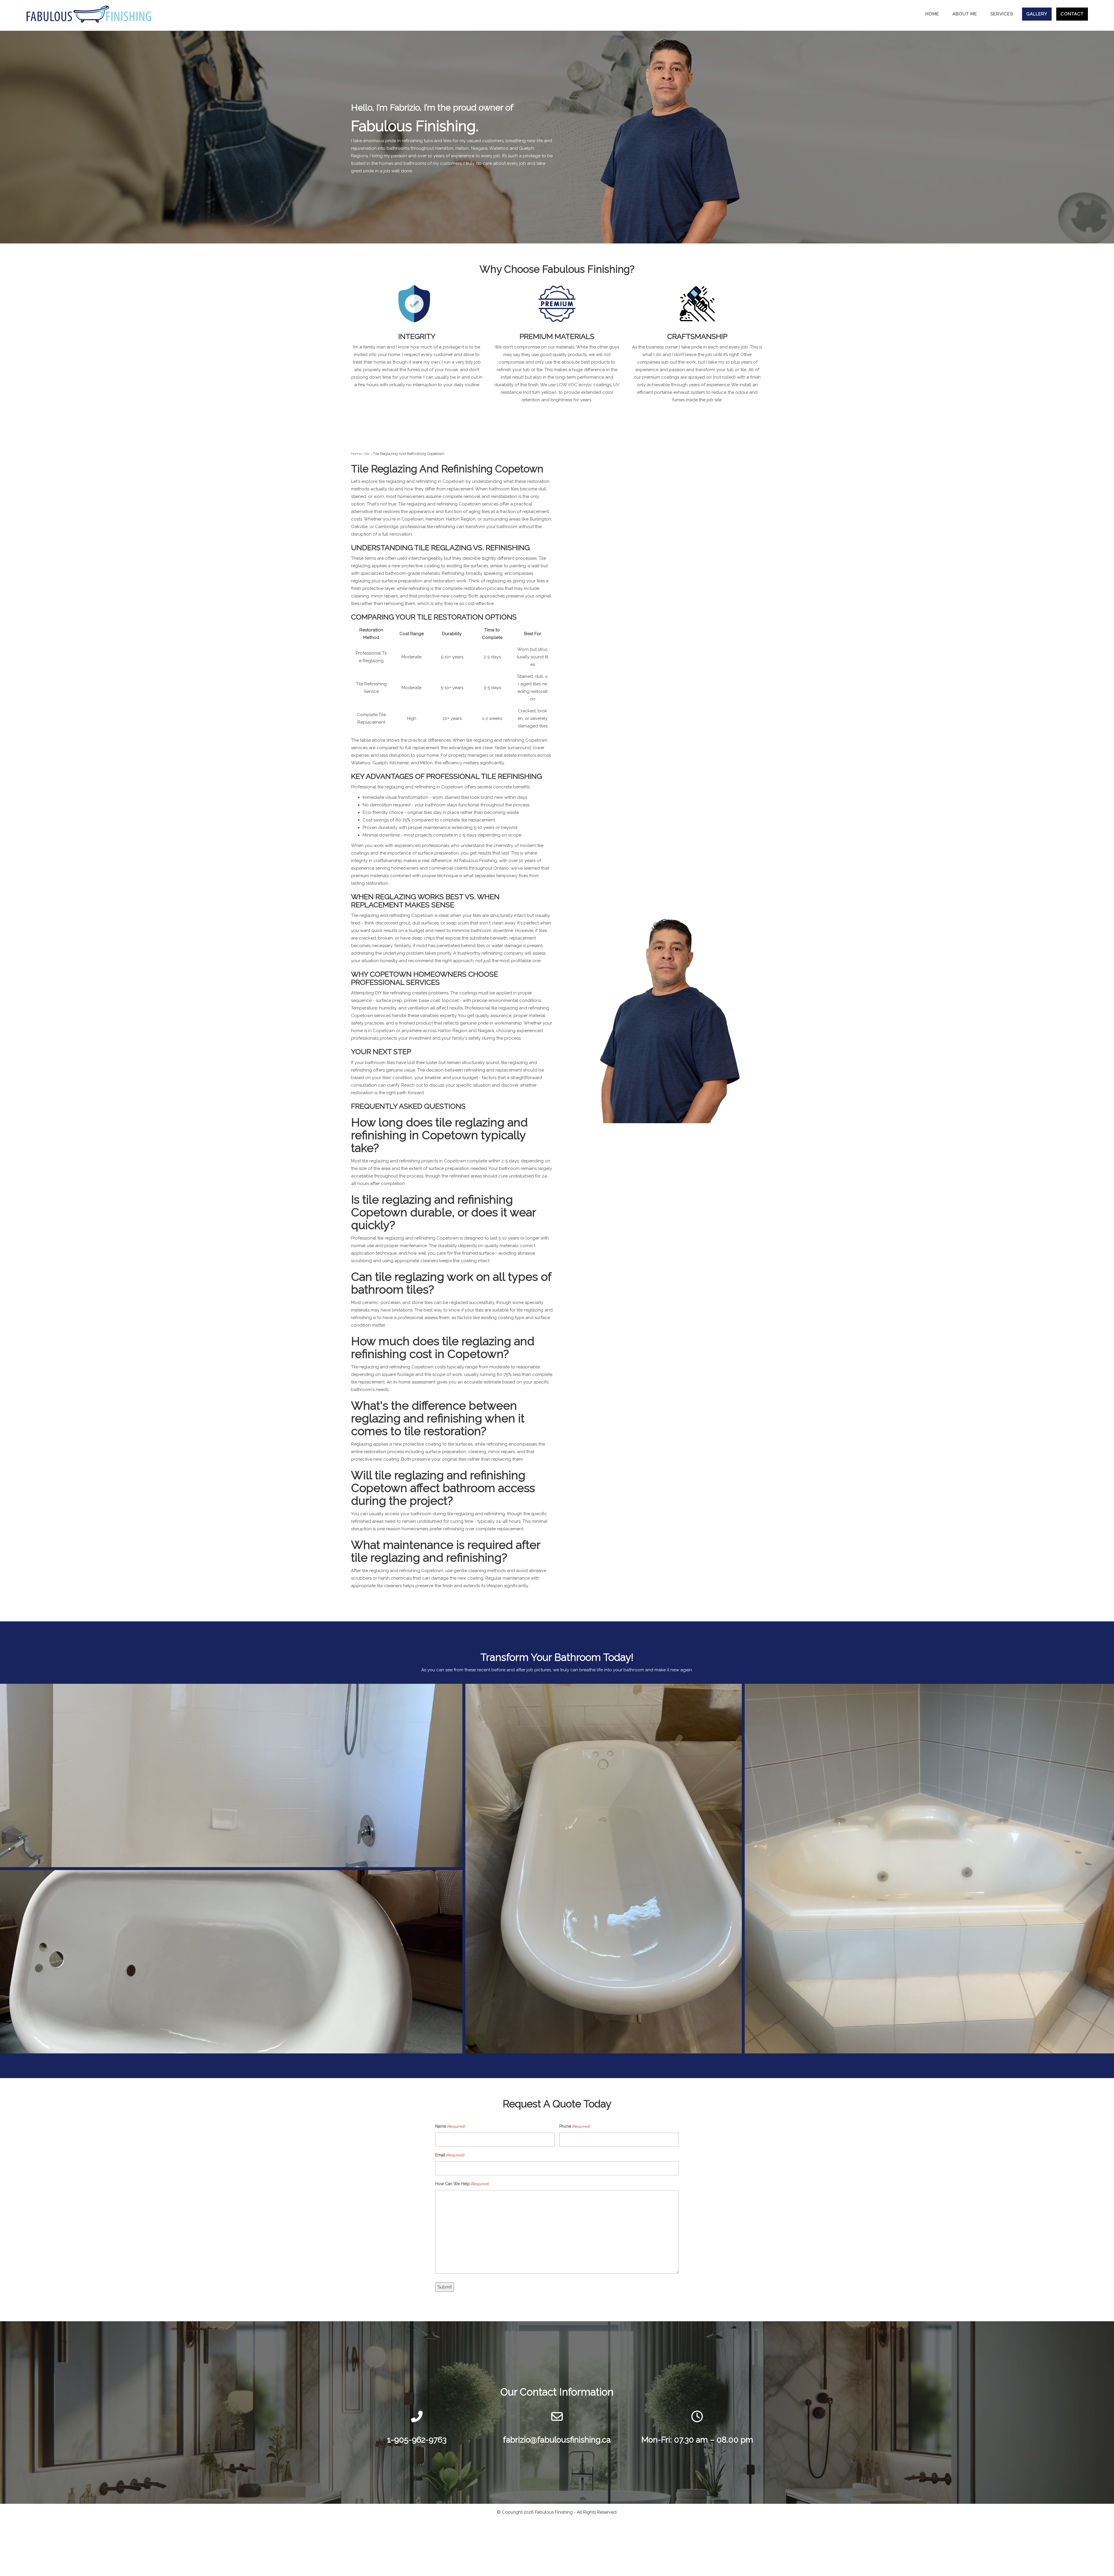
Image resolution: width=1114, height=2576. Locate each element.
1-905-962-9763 (417, 2440)
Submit (445, 2287)
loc (367, 454)
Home (356, 454)
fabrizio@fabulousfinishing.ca (557, 2440)
